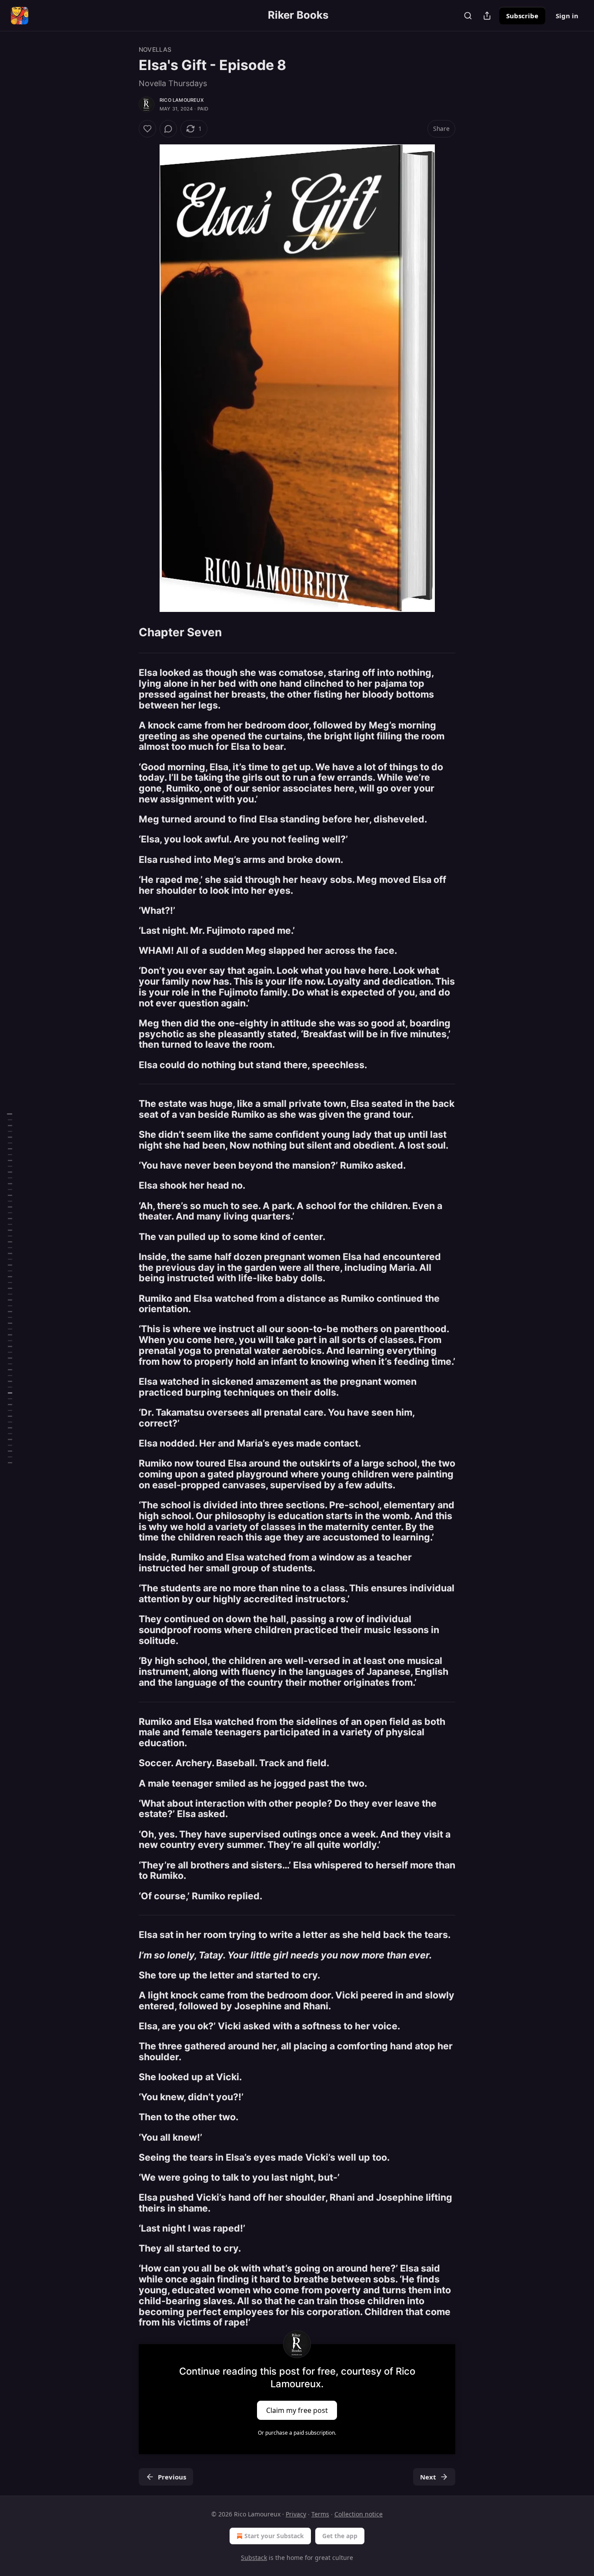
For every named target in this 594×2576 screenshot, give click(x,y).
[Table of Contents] (10, 1288)
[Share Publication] (487, 16)
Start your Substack (274, 2536)
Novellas (155, 49)
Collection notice (359, 2514)
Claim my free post (297, 2410)
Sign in (567, 16)
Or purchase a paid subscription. (297, 2433)
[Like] (147, 129)
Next (428, 2477)
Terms (320, 2514)
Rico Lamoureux (182, 100)
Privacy (296, 2514)
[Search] (468, 16)
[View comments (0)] (168, 129)
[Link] (127, 632)
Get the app (340, 2536)
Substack (254, 2558)
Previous (172, 2477)
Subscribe (522, 16)
